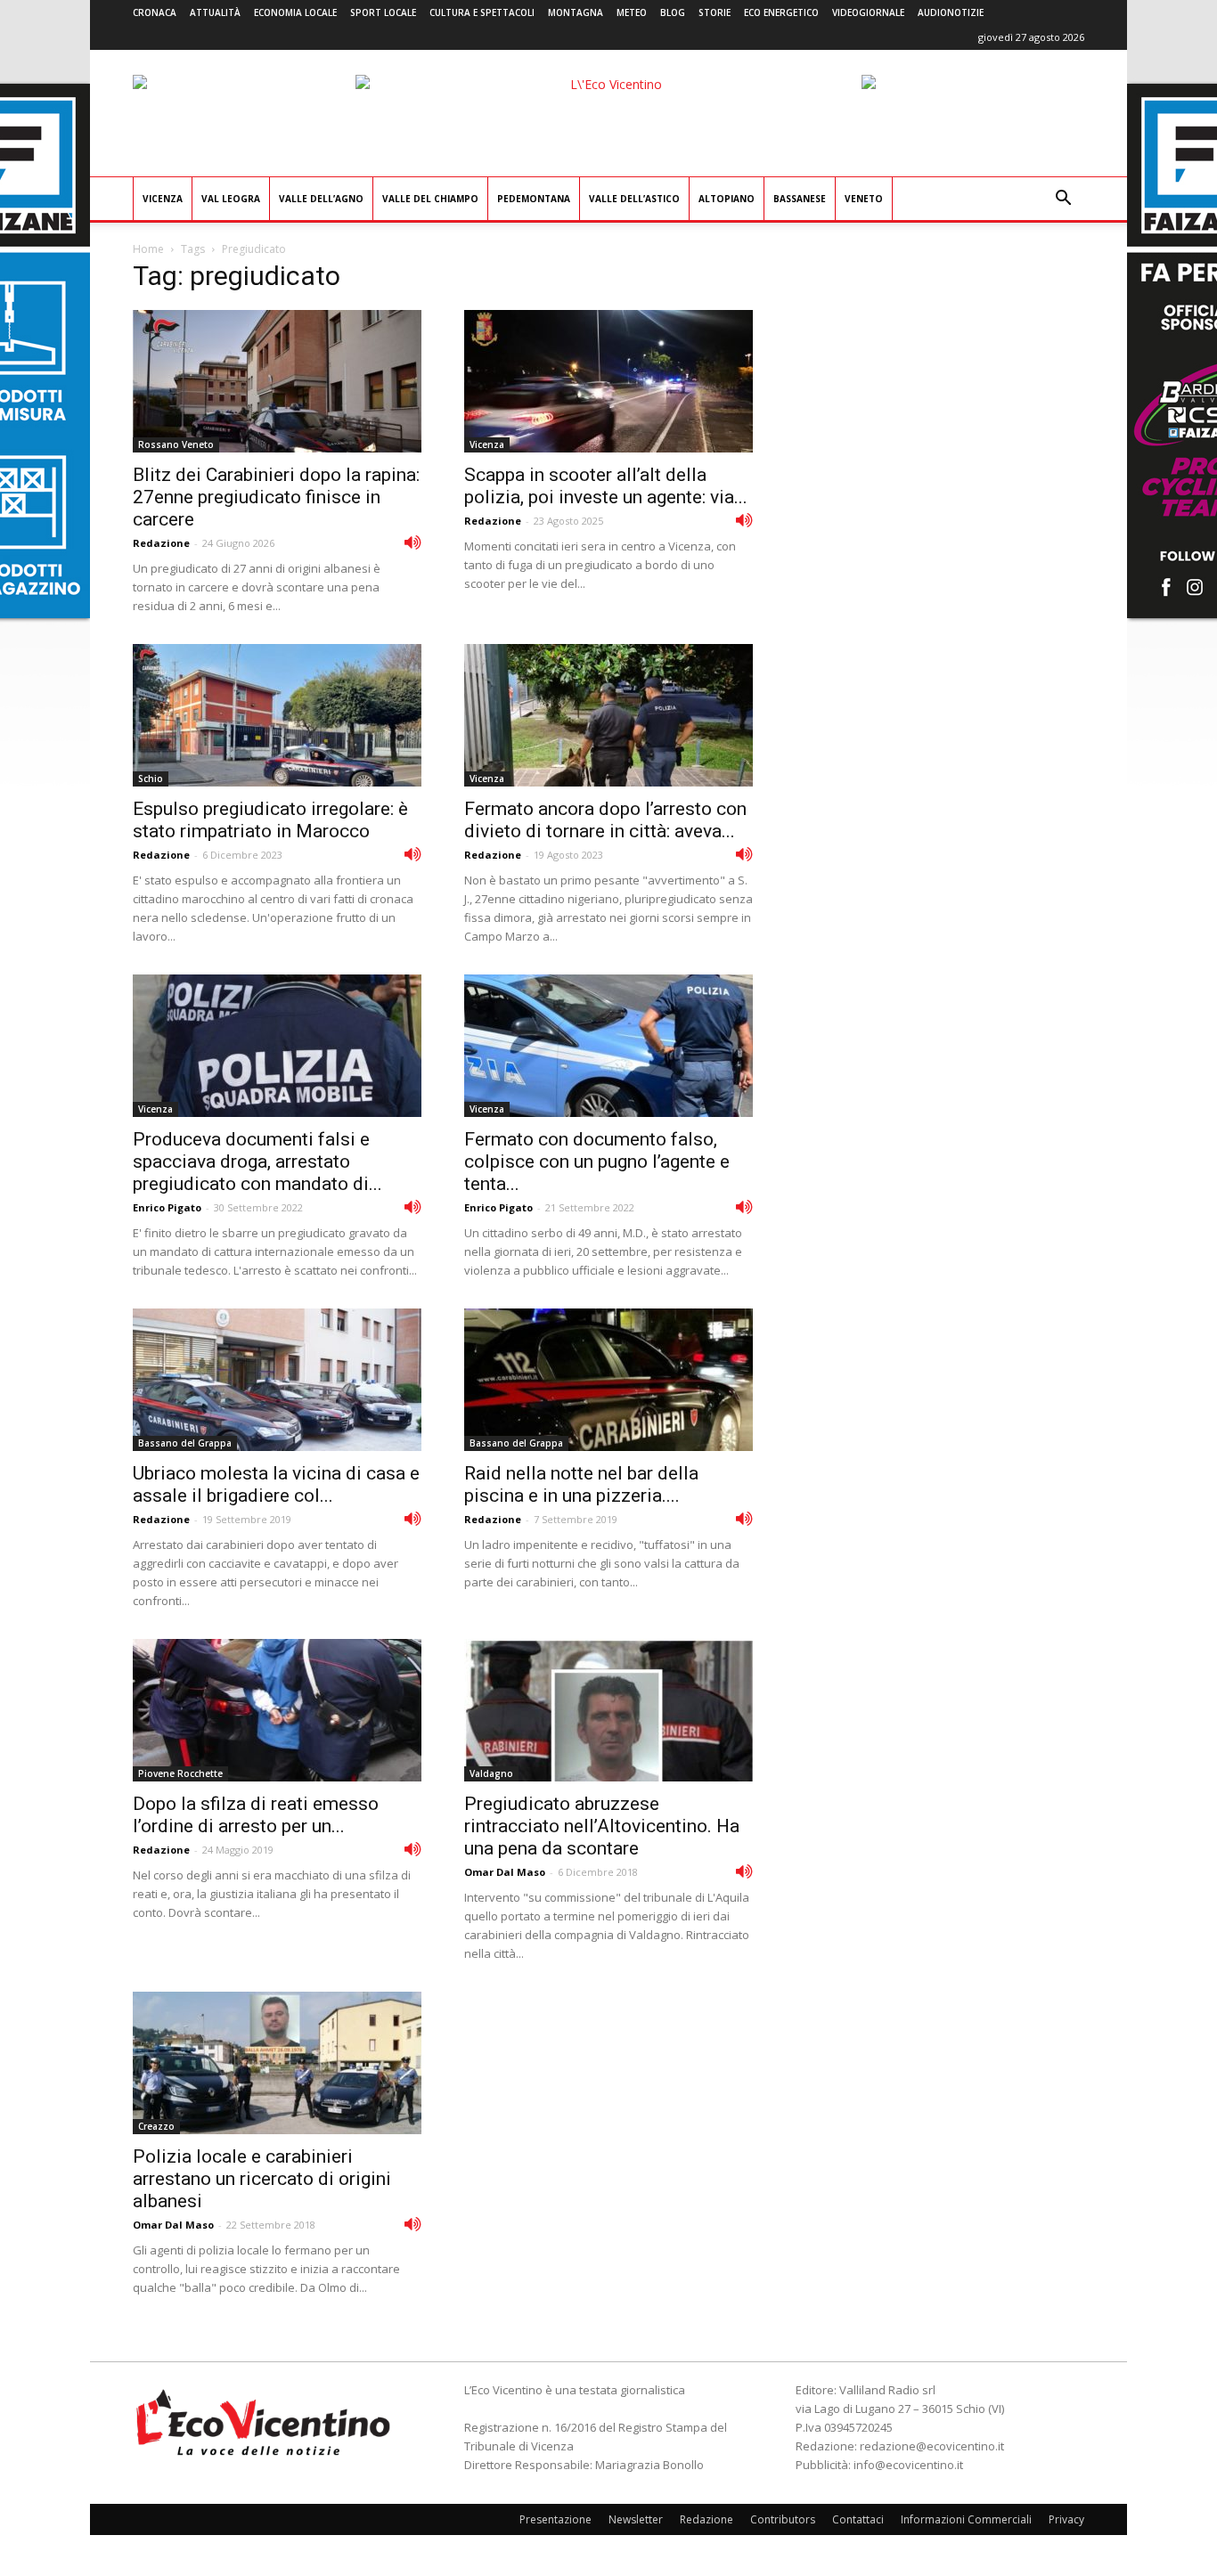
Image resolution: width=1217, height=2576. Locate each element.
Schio (151, 779)
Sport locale (383, 12)
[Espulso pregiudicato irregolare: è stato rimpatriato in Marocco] (277, 715)
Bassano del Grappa (185, 1443)
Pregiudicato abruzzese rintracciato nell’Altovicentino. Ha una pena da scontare (602, 1826)
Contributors (783, 2519)
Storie (715, 12)
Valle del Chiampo (430, 199)
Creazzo (156, 2126)
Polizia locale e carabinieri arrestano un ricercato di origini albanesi (262, 2179)
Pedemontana (534, 199)
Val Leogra (231, 199)
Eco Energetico (781, 12)
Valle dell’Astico (634, 199)
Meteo (632, 12)
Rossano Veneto (176, 444)
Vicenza (163, 199)
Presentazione (555, 2519)
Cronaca (155, 12)
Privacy (1066, 2519)
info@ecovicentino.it (908, 2465)
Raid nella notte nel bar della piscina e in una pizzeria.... (581, 1484)
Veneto (864, 199)
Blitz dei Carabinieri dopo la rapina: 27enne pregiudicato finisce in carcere (276, 497)
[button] (1063, 200)
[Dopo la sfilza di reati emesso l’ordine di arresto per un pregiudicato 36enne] (277, 1710)
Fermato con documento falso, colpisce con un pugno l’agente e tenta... (597, 1162)
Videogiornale (868, 12)
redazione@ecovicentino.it (932, 2446)
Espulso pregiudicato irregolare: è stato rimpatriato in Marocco (270, 820)
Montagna (576, 12)
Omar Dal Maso (505, 1872)
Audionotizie (951, 12)
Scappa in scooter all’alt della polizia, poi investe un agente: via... (606, 486)
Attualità (215, 12)
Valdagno (491, 1773)
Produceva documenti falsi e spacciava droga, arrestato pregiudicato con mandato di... (257, 1162)
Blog (673, 12)
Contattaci (858, 2519)
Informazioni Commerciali (966, 2519)
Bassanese (800, 199)
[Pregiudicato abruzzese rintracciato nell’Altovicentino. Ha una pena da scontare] (608, 1710)
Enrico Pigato (167, 1207)
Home (148, 249)
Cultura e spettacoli (482, 12)
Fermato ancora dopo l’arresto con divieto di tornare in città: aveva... (605, 820)
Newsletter (636, 2519)
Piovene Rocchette (180, 1773)
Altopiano (727, 199)
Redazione (161, 543)
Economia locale (295, 12)
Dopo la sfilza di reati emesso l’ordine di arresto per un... (256, 1815)
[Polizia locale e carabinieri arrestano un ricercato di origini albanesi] (277, 2063)
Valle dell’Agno (321, 199)
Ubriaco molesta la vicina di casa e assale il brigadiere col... (276, 1484)
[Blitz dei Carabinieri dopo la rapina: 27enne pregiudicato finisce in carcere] (277, 381)
